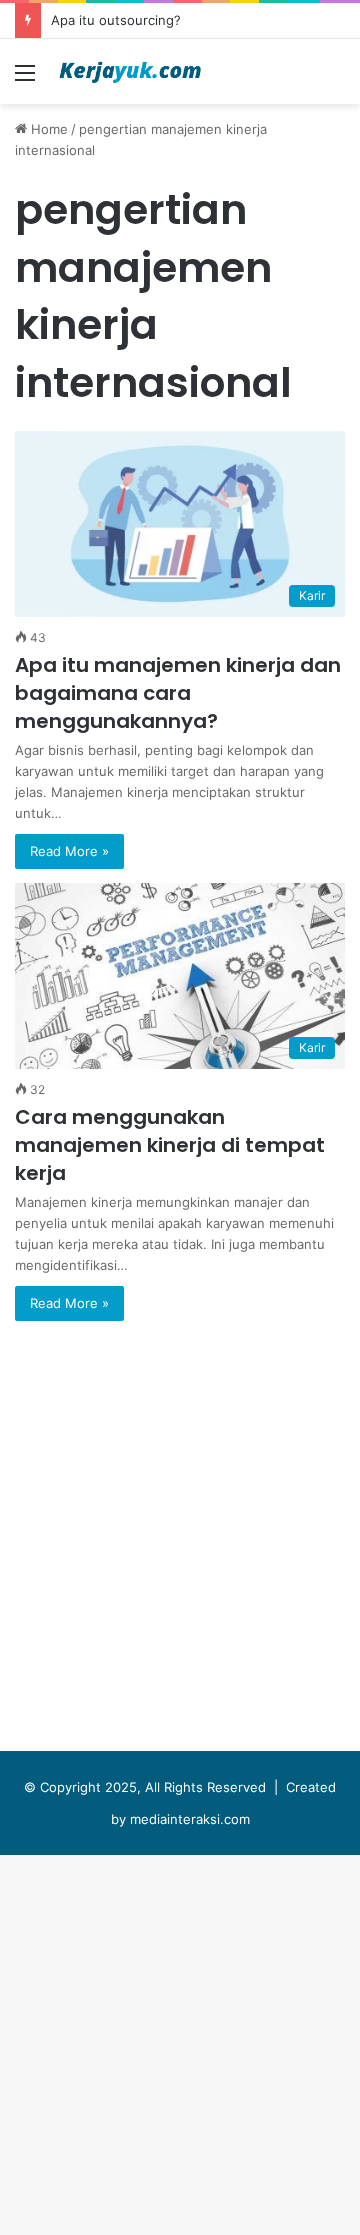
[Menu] (25, 79)
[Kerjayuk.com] (130, 71)
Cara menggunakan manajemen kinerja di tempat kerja (170, 1145)
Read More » (69, 851)
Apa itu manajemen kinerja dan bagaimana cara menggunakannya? (178, 693)
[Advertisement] (180, 294)
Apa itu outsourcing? (116, 20)
